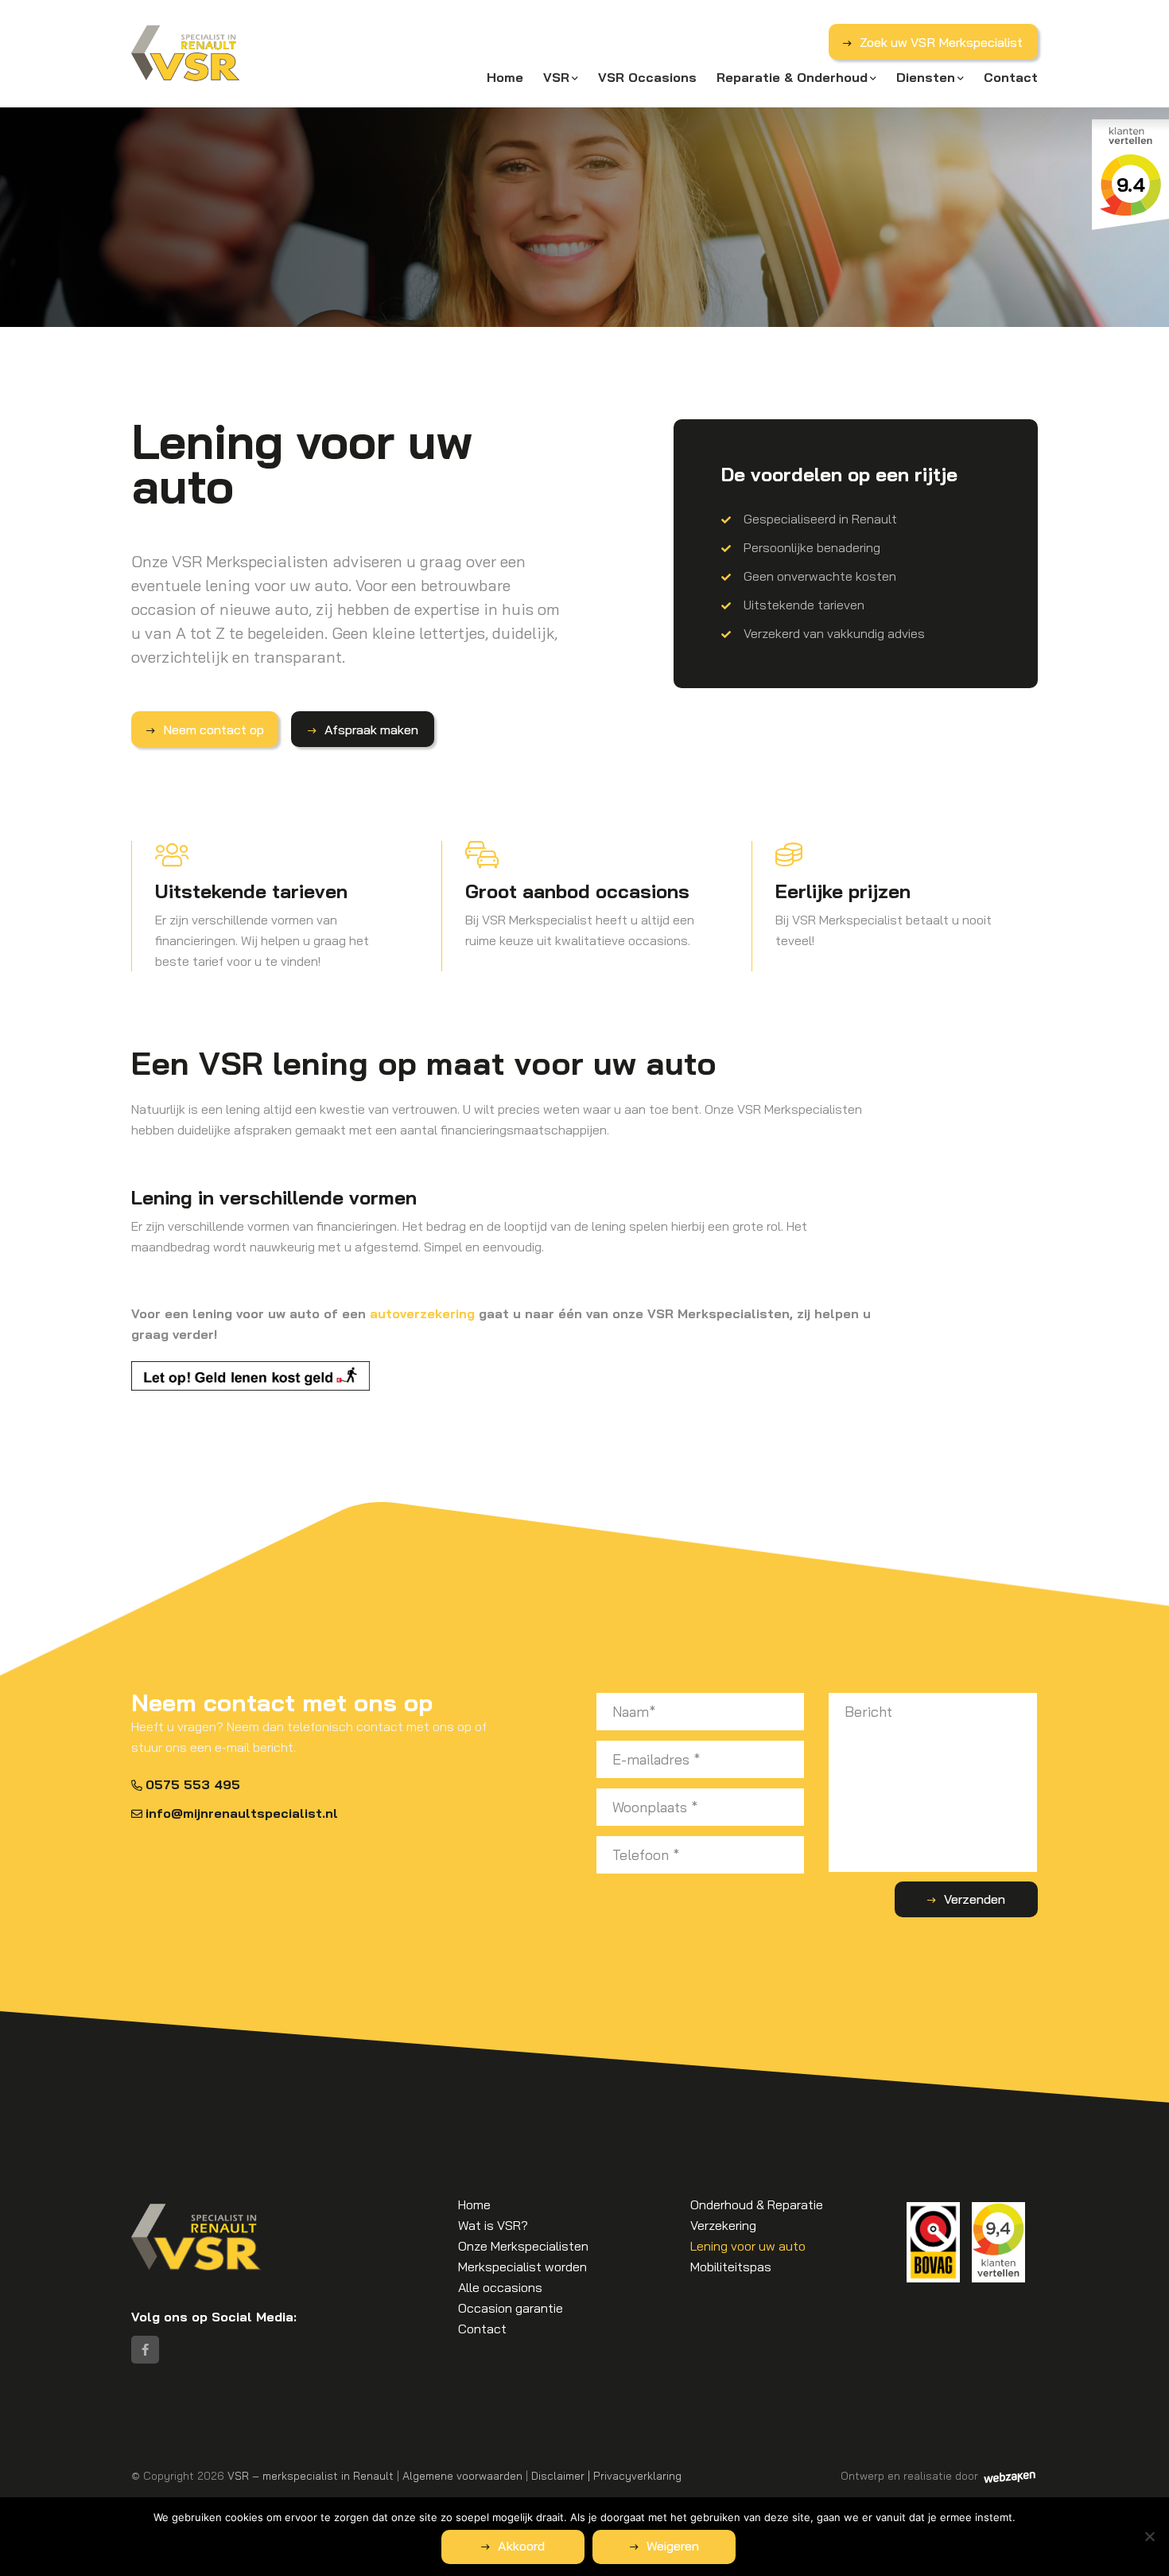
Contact (1011, 77)
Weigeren (673, 2546)
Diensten (926, 77)
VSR (556, 77)
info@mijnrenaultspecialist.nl (242, 1813)
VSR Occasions (647, 77)
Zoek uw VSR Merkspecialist (941, 42)
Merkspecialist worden (522, 2267)
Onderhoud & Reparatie (757, 2204)
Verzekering (723, 2225)
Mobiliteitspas (731, 2267)
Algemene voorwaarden (462, 2475)
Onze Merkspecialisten (523, 2246)
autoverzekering (422, 1313)
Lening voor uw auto (748, 2246)
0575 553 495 (193, 1784)
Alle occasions (500, 2287)
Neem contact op (214, 730)
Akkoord (521, 2546)
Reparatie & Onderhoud (792, 77)
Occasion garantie (511, 2308)
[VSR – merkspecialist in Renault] (186, 54)
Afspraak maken (371, 730)
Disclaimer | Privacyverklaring (606, 2475)
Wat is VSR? (493, 2225)
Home (505, 77)
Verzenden (975, 1899)
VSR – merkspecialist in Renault (311, 2475)
